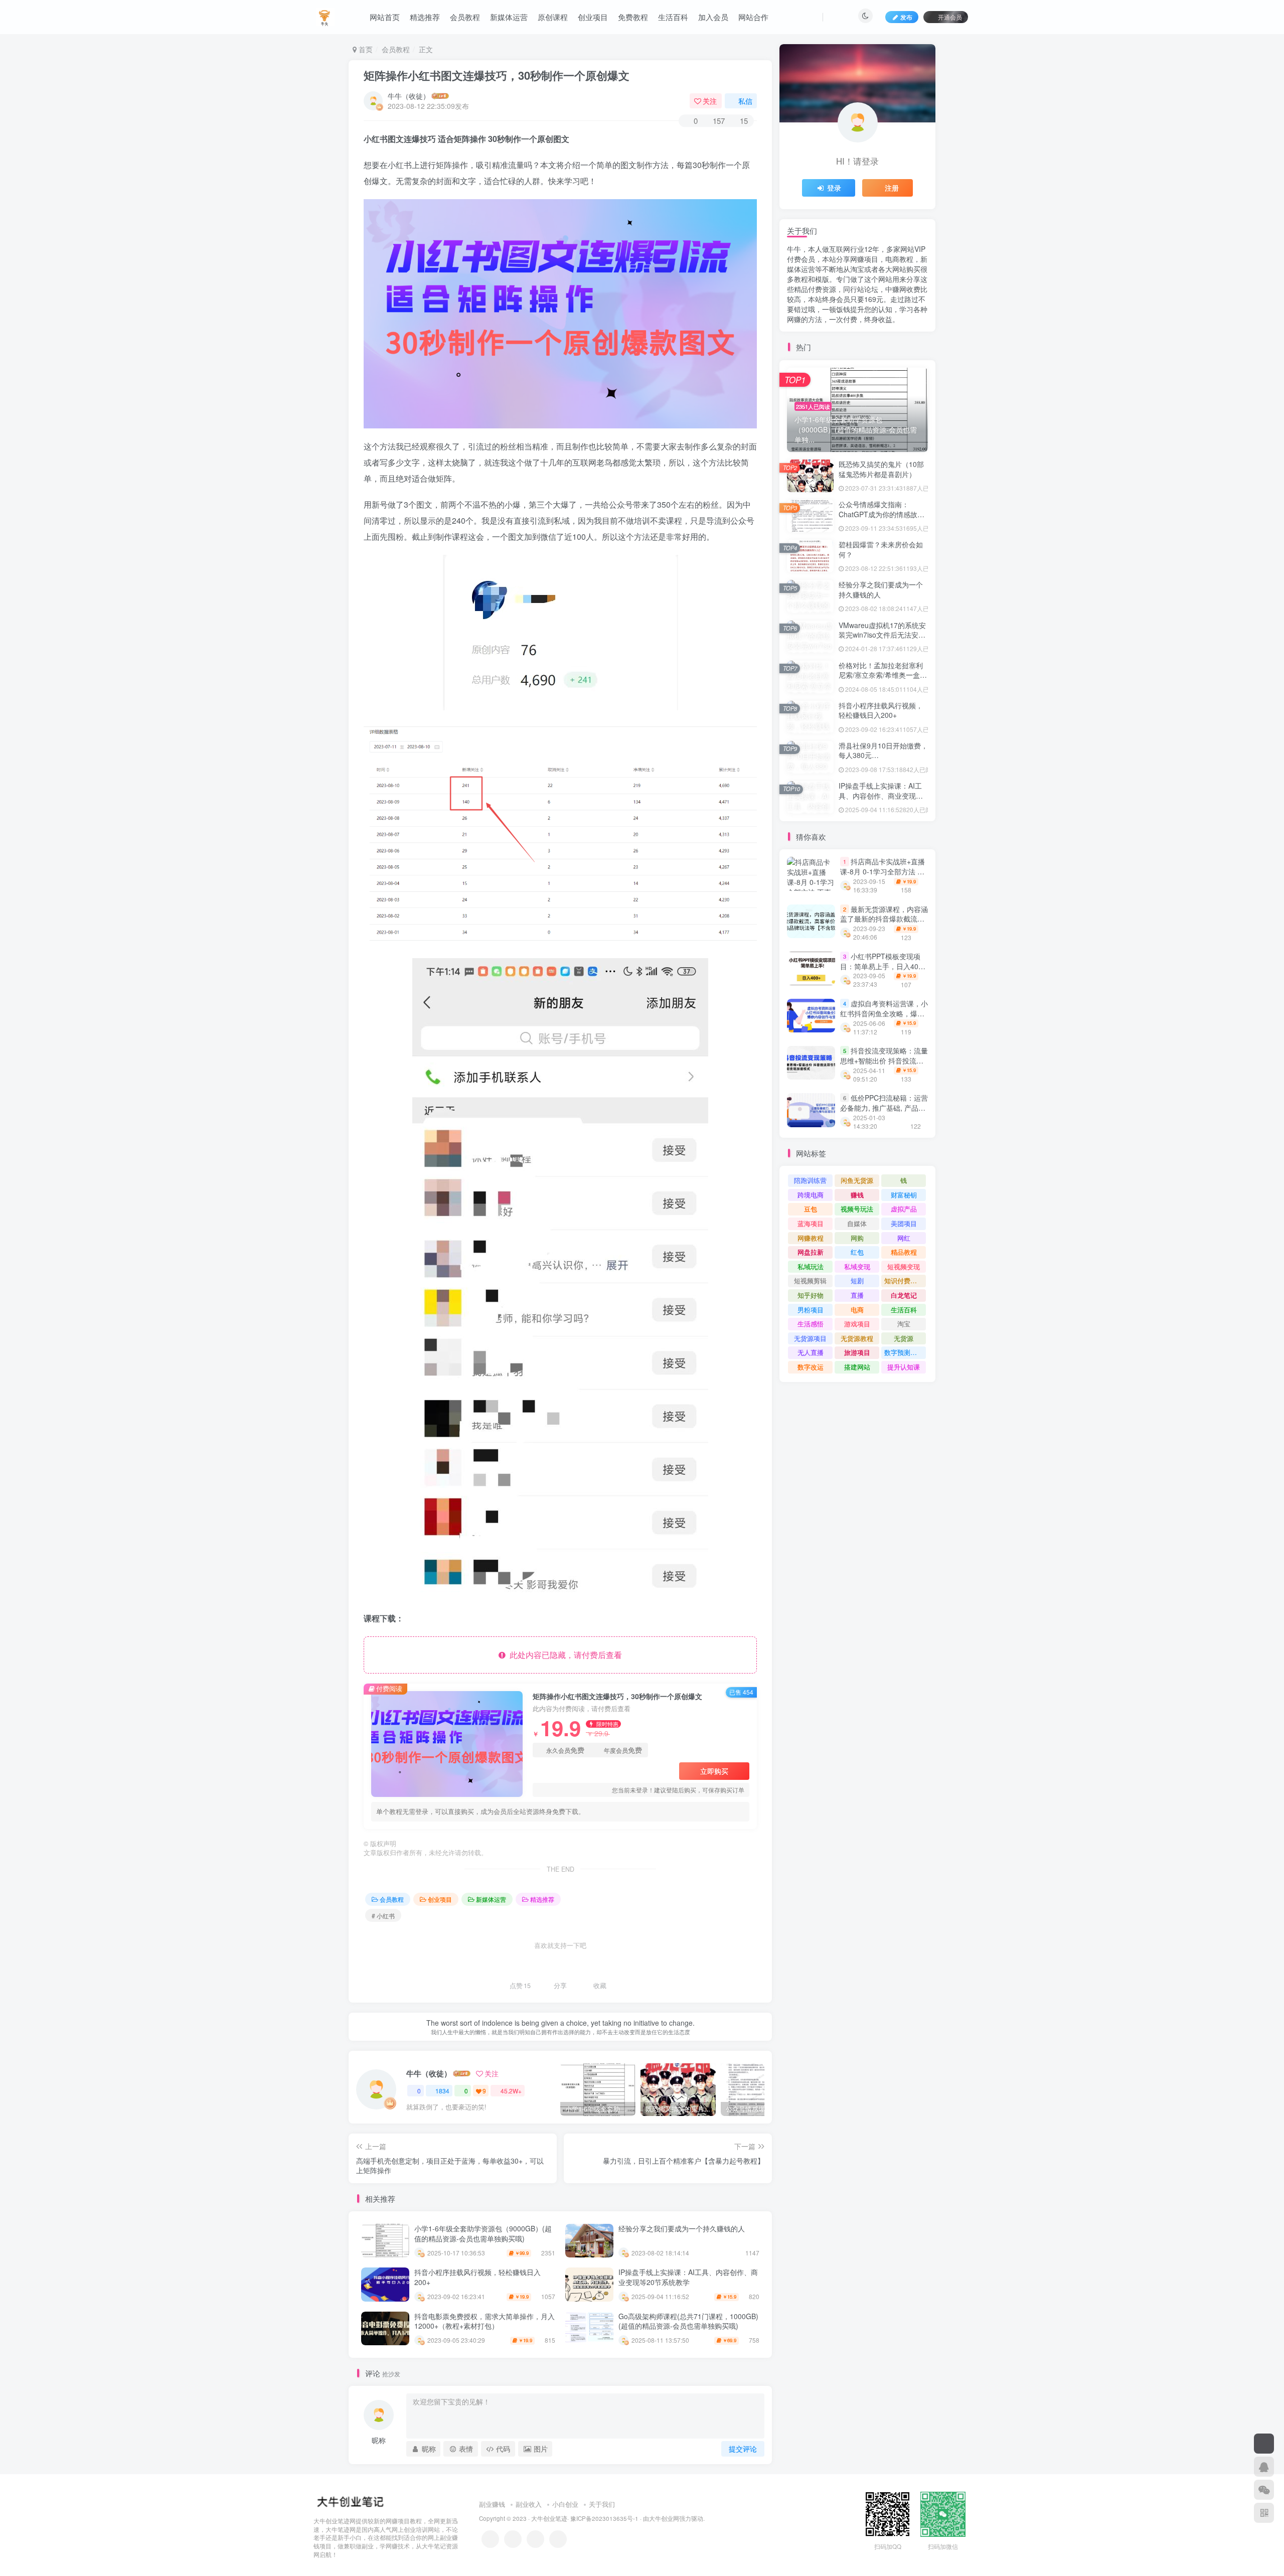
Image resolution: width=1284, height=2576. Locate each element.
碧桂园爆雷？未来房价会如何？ (881, 549)
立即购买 (714, 1771)
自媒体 (857, 1223)
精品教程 (904, 1252)
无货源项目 (810, 1338)
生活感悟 (811, 1324)
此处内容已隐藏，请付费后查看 (564, 1655)
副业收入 (529, 2504)
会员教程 (465, 17)
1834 (442, 2091)
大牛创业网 (664, 2518)
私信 (745, 101)
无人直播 (811, 1352)
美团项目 (904, 1223)
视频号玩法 (857, 1209)
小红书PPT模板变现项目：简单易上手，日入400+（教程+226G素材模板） (883, 966)
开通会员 (950, 17)
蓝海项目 (811, 1223)
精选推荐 (425, 17)
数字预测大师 (904, 1352)
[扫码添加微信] (1264, 2490)
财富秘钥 (904, 1195)
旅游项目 (857, 1352)
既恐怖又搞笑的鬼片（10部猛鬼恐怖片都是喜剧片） (881, 469)
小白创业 (565, 2504)
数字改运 (811, 1367)
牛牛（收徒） (409, 96)
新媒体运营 (509, 17)
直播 (857, 1295)
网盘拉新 (811, 1252)
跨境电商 (811, 1195)
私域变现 (857, 1266)
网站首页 (385, 17)
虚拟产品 (904, 1209)
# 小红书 (383, 1916)
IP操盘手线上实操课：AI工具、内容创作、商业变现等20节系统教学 (688, 2277)
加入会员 (713, 17)
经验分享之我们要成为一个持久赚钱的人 (682, 2228)
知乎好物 (811, 1295)
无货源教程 (857, 1338)
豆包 (811, 1209)
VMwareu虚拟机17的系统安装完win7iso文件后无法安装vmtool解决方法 (882, 635)
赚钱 (857, 1195)
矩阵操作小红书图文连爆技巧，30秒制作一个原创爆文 (497, 75)
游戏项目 (857, 1324)
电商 (857, 1310)
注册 (892, 188)
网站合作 (753, 17)
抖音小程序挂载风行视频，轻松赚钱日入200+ (477, 2277)
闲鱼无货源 (857, 1180)
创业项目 (593, 17)
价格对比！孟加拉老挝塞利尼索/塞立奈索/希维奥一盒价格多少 (883, 675)
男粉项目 (811, 1310)
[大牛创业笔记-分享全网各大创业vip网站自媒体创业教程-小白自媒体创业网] (325, 16)
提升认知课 (904, 1367)
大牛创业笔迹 (549, 2518)
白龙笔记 (904, 1295)
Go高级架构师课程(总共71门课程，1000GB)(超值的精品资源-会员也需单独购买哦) (688, 2321)
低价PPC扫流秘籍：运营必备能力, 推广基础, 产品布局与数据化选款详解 (884, 1107)
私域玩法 (811, 1266)
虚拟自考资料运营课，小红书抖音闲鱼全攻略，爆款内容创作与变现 (884, 1013)
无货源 (904, 1338)
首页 (365, 49)
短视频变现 (904, 1266)
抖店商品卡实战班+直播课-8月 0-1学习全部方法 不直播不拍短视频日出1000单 (883, 872)
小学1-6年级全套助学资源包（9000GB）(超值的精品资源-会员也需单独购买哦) (483, 2233)
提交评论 (743, 2449)
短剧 (857, 1280)
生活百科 (673, 17)
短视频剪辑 (810, 1280)
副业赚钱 (492, 2504)
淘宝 (904, 1324)
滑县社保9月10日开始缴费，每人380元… (883, 750)
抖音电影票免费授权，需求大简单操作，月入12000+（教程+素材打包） (485, 2321)
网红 (904, 1238)
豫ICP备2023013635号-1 (604, 2518)
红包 (857, 1252)
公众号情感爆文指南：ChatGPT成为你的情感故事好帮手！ (881, 514)
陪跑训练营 (810, 1180)
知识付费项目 (904, 1280)
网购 (857, 1238)
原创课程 (553, 17)
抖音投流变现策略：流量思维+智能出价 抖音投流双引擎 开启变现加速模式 (884, 1060)
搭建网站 (857, 1367)
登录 (834, 188)
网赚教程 (811, 1238)
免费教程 (633, 17)
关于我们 (602, 2504)
